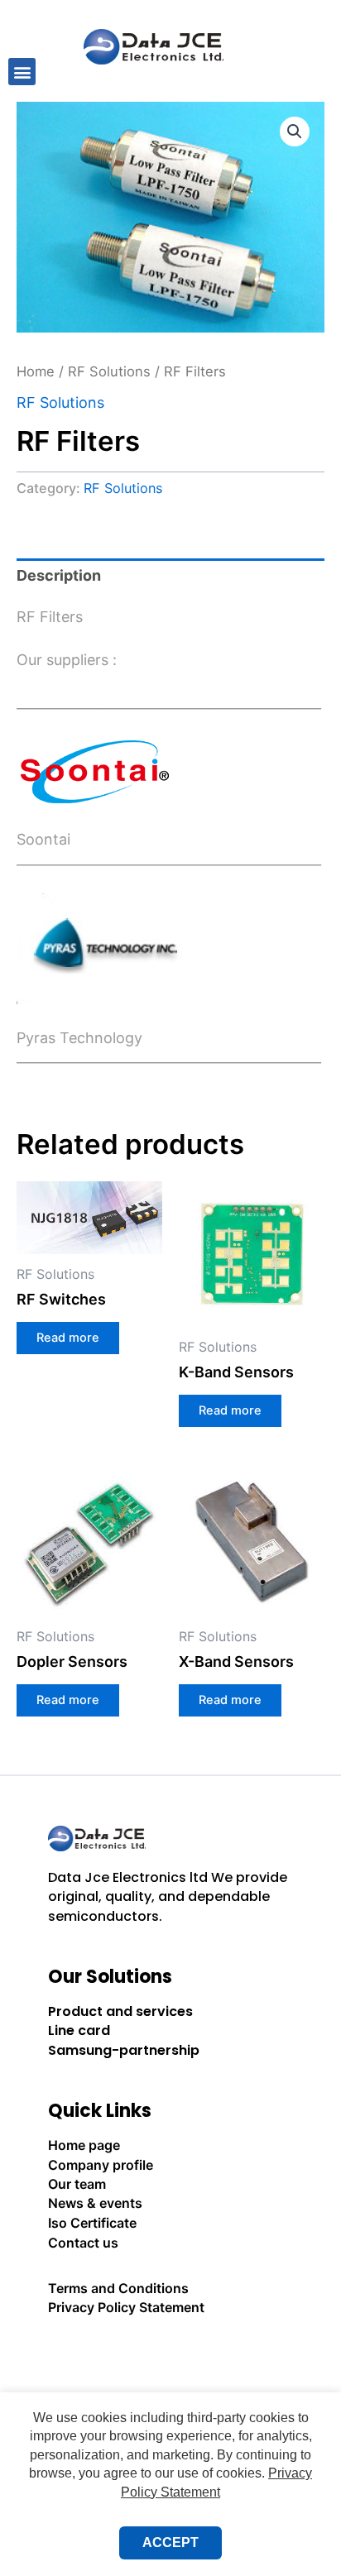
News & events (95, 2203)
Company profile (101, 2165)
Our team (77, 2184)
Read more (68, 1338)
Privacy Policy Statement (126, 2307)
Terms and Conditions (118, 2288)
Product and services (120, 2011)
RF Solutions (109, 371)
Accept (170, 2542)
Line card (79, 2030)
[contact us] (170, 2353)
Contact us (83, 2243)
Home (36, 371)
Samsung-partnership (124, 2050)
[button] (22, 72)
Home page (84, 2145)
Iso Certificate (92, 2223)
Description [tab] (59, 575)
